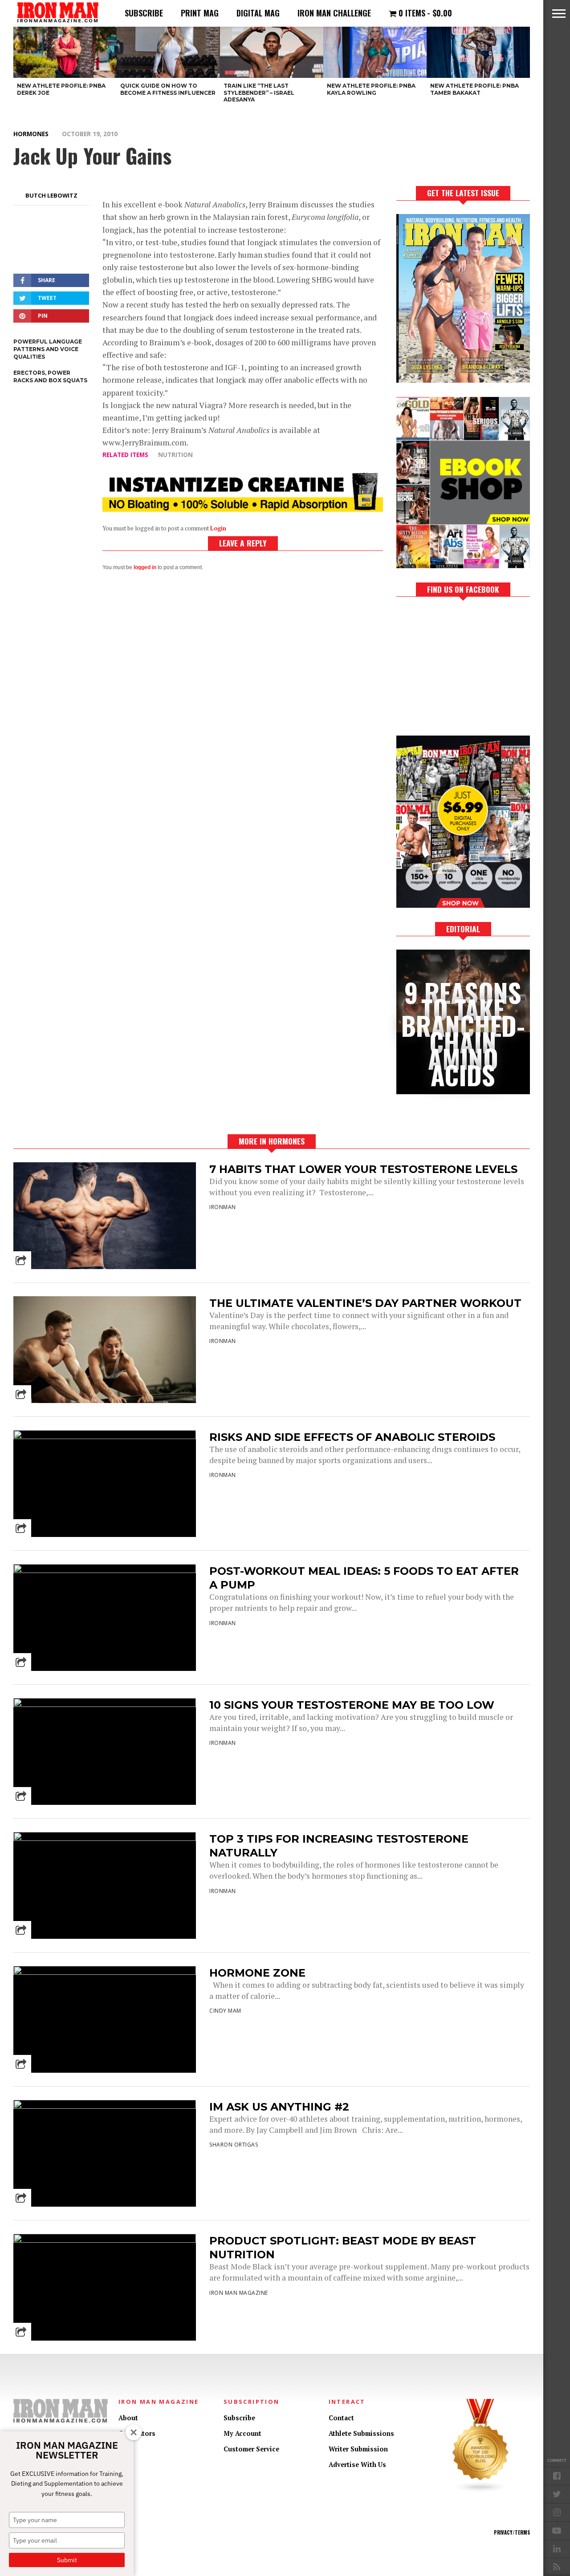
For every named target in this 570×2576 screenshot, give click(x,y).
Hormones (31, 134)
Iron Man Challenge (334, 13)
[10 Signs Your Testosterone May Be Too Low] (105, 1705)
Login (218, 528)
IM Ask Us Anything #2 (279, 2107)
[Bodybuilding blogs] (480, 2491)
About (128, 2418)
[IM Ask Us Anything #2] (105, 2106)
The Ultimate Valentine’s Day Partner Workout (365, 1303)
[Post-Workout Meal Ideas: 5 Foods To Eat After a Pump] (105, 1571)
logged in (145, 567)
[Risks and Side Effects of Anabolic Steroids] (105, 1437)
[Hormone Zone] (105, 1972)
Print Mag (200, 13)
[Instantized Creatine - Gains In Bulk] (243, 509)
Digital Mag (258, 13)
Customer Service (251, 2449)
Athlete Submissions (361, 2433)
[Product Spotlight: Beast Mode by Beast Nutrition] (105, 2240)
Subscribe (144, 13)
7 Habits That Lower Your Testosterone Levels (363, 1169)
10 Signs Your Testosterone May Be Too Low (352, 1705)
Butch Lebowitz (51, 195)
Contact (341, 2418)
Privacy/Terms (512, 2532)
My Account (242, 2433)
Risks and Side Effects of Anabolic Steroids (352, 1437)
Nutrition (175, 455)
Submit (67, 2560)
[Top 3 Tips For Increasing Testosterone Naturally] (105, 1838)
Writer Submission (358, 2449)
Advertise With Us (357, 2465)
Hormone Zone (257, 1973)
